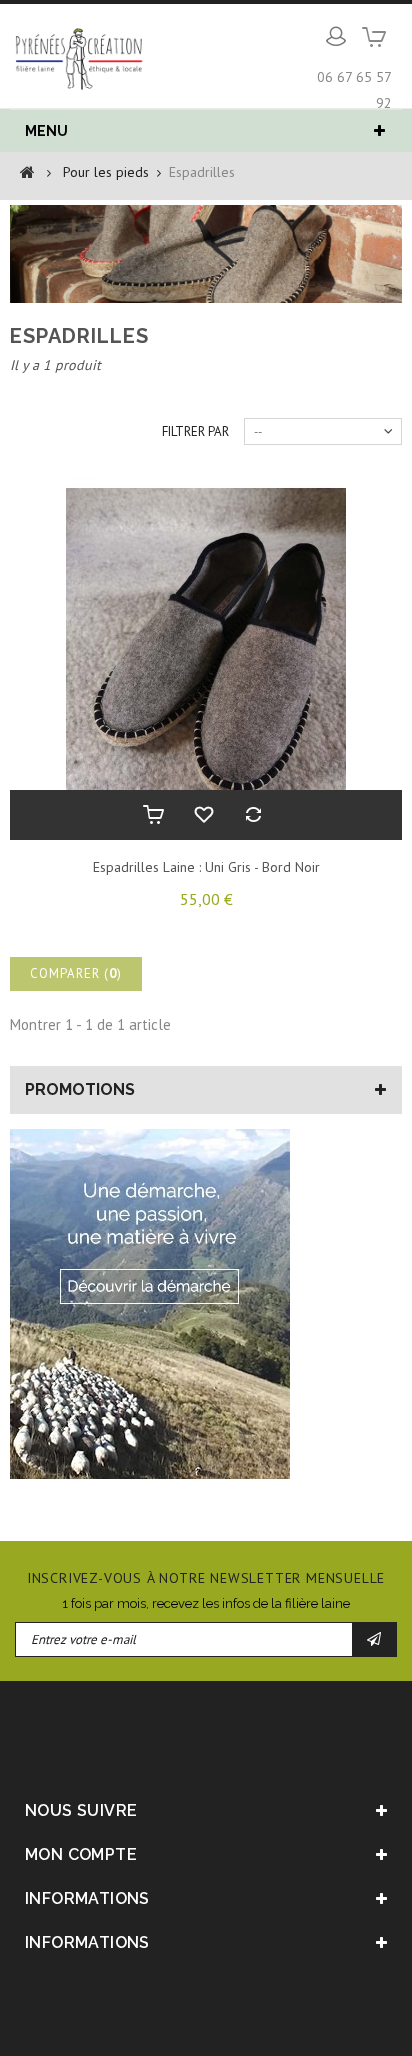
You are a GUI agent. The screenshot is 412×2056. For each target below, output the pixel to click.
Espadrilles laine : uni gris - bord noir (206, 867)
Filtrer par (195, 431)
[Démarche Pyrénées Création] (150, 1310)
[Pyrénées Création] (80, 56)
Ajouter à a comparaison (256, 815)
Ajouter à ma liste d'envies (206, 815)
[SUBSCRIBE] (374, 1639)
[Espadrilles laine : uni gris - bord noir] (206, 656)
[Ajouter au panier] (156, 815)
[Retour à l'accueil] (27, 171)
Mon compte (81, 1854)
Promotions (80, 1089)
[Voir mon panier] (374, 44)
